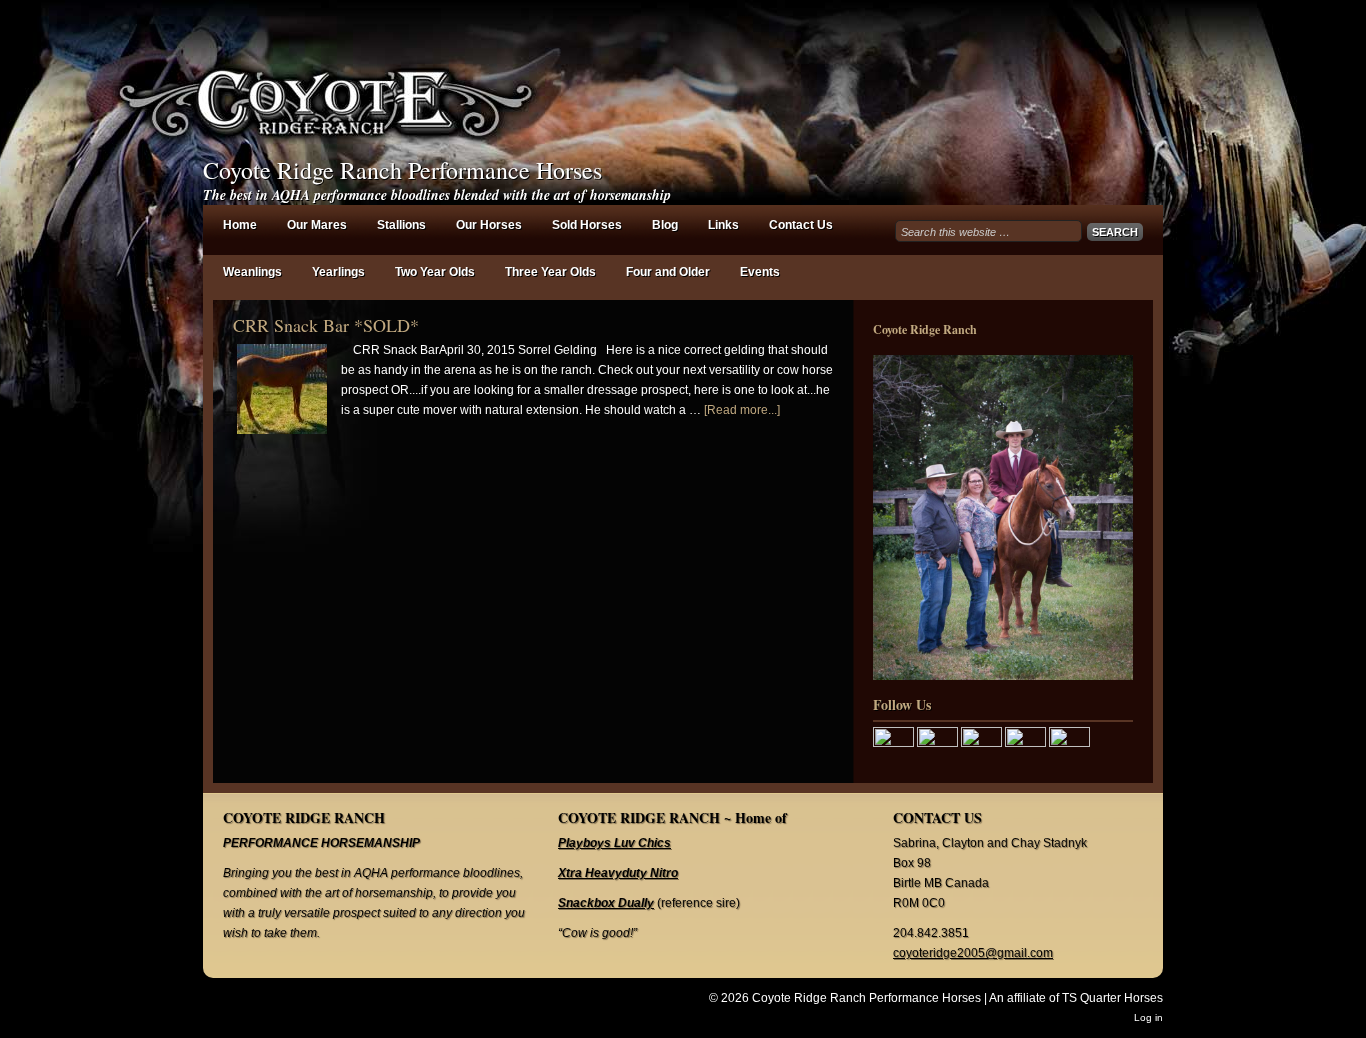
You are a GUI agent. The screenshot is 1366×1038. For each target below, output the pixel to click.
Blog (665, 225)
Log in (1148, 1017)
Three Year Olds (550, 272)
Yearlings (338, 272)
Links (723, 225)
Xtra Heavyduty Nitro (618, 873)
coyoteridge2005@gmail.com (973, 953)
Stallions (401, 225)
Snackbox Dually (606, 903)
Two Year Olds (435, 272)
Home (240, 225)
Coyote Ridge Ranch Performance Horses (402, 170)
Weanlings (252, 272)
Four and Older (668, 272)
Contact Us (801, 225)
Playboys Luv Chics (614, 843)
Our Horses (489, 225)
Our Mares (317, 225)
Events (760, 272)
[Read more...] (742, 410)
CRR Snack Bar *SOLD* (326, 325)
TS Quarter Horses (1112, 998)
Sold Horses (587, 225)
